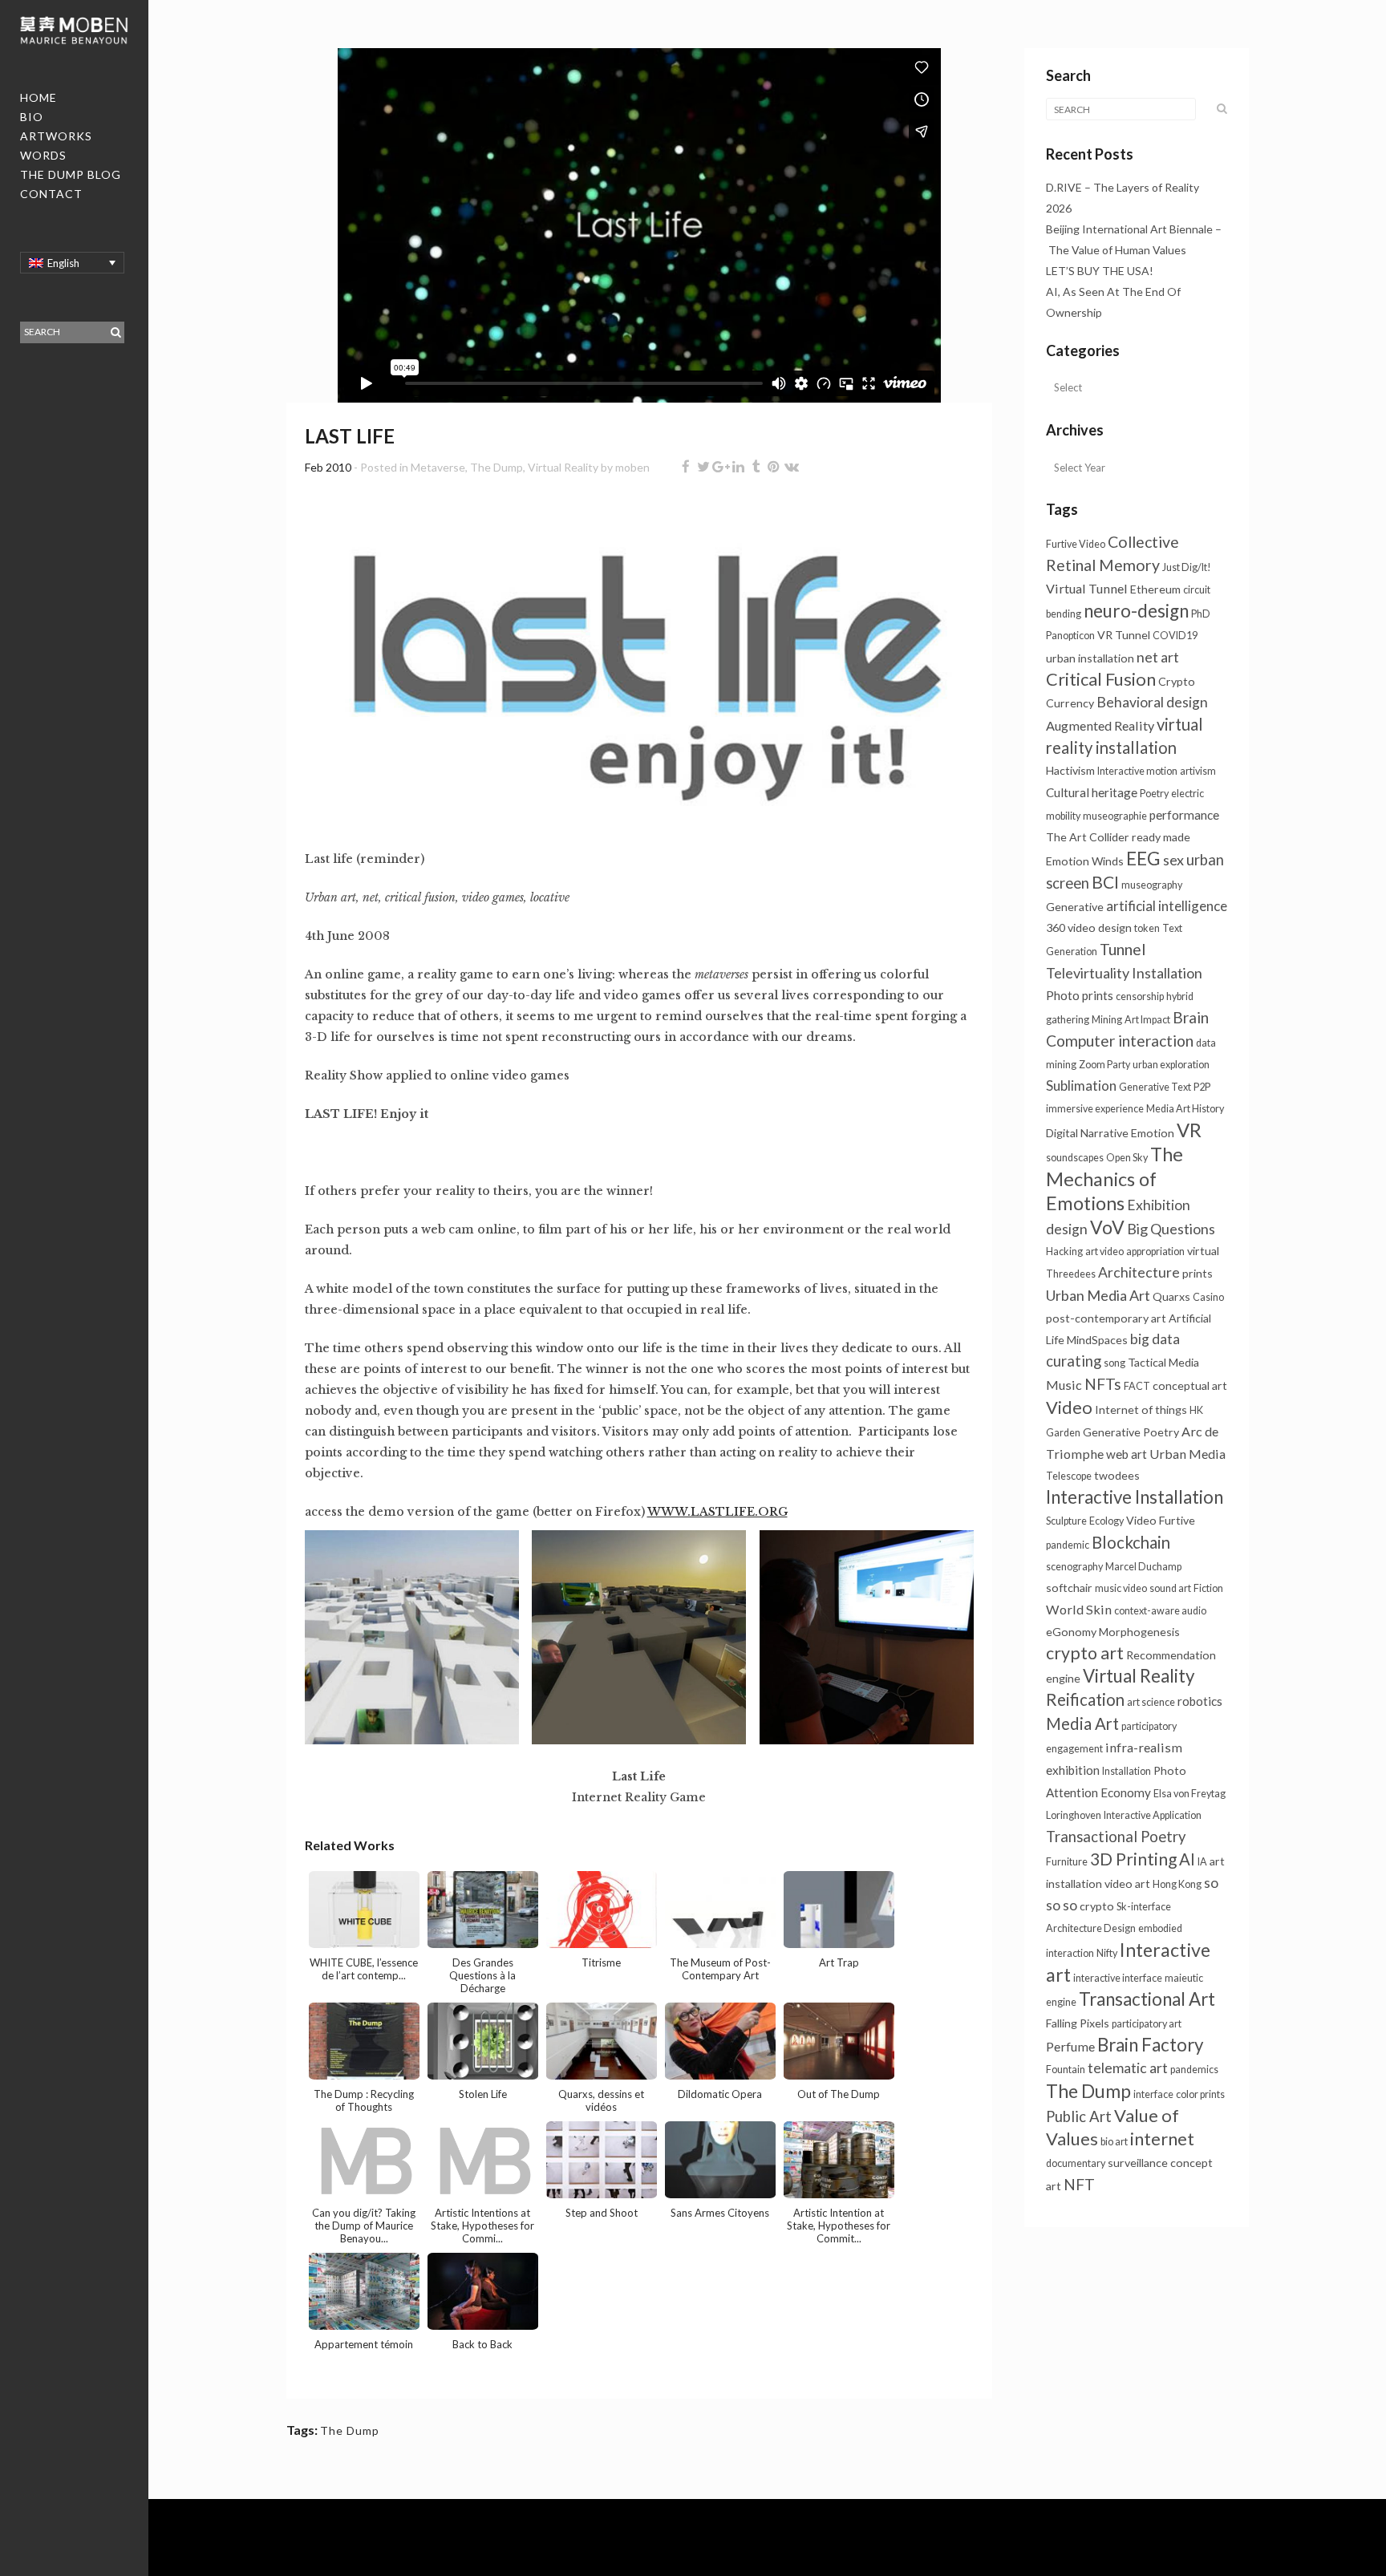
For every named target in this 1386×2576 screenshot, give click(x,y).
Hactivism (1070, 770)
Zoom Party (1104, 1065)
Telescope (1069, 1476)
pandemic (1068, 1545)
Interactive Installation (1135, 1497)
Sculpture (1066, 1521)
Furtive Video (1076, 544)
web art (1127, 1454)
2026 (1059, 208)
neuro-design (1136, 611)
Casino (1208, 1297)
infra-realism (1144, 1747)
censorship (1140, 996)
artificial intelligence (1167, 906)
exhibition (1073, 1770)
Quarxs (1171, 1296)
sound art (1170, 1588)
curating (1074, 1361)
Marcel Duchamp (1143, 1567)
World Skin (1079, 1609)
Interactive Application (1153, 1815)
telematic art (1128, 2068)
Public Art (1079, 2116)
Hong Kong (1177, 1884)
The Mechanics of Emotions (1114, 1179)
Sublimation (1081, 1085)
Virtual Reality (563, 467)
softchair (1069, 1588)
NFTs (1103, 1384)
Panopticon (1070, 636)
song (1114, 1363)
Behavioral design (1152, 702)
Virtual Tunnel (1087, 588)
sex (1173, 860)
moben (632, 467)
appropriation (1155, 1252)
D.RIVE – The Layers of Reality (1123, 187)
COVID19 (1175, 636)
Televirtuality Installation (1124, 973)
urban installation (1090, 658)
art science (1151, 1702)
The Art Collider (1088, 837)
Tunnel (1123, 949)
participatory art (1147, 2024)
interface (1153, 2094)
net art (1158, 657)
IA (1202, 1862)
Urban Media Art (1098, 1295)
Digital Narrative (1087, 1133)
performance (1184, 815)
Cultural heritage (1092, 792)
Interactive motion (1137, 771)
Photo (1170, 1770)
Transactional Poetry (1116, 1837)
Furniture (1067, 1862)
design (1115, 928)
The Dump (496, 467)
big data (1155, 1339)
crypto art (1085, 1653)
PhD (1201, 614)
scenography (1074, 1567)
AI (1187, 1859)
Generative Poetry (1131, 1432)
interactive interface (1118, 1978)
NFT (1079, 2184)
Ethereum (1155, 589)
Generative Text (1155, 1087)
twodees (1117, 1475)
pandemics (1194, 2070)
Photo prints (1080, 995)
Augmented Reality (1100, 725)
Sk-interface (1144, 1907)
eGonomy (1071, 1632)
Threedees (1071, 1274)
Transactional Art (1147, 1999)
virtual (1203, 1251)
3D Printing (1133, 1859)
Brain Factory (1150, 2045)
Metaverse (438, 467)
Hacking (1064, 1252)
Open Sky (1127, 1158)
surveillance (1138, 2163)
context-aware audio (1160, 1611)
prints (1198, 1273)
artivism (1198, 771)
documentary (1076, 2163)
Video (1069, 1407)
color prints (1200, 2094)
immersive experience (1095, 1109)
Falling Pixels (1078, 2023)
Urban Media (1187, 1454)
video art (1127, 1883)
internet (1162, 2139)
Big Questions (1171, 1229)
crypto (1097, 1906)
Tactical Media (1163, 1362)
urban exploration (1171, 1065)
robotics (1200, 1701)
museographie (1115, 816)
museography (1152, 885)
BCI (1105, 882)
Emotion (1153, 1133)
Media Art (1082, 1723)
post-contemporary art (1106, 1318)
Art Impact (1147, 1020)
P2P (1202, 1087)
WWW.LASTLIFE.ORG (717, 1512)
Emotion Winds (1085, 861)
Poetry (1154, 794)
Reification (1085, 1699)
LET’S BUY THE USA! (1100, 271)
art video (1104, 1252)
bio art (1114, 2142)
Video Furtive (1161, 1520)
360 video (1071, 928)
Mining (1107, 1020)
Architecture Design (1091, 1928)
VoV (1107, 1227)
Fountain (1066, 2070)
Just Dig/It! (1187, 567)
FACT (1137, 1386)
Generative (1075, 907)
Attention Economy (1098, 1792)
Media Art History (1185, 1109)
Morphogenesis (1139, 1632)
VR (1189, 1130)
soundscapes (1075, 1158)
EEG (1143, 858)
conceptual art (1190, 1385)
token (1147, 928)
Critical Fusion (1101, 679)
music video (1121, 1588)
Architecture (1139, 1272)
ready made (1161, 837)
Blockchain (1131, 1542)
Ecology (1106, 1521)
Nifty (1107, 1953)
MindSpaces (1097, 1340)
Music (1064, 1385)
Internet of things (1141, 1410)
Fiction (1208, 1588)
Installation (1127, 1771)
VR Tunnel (1124, 635)
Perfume (1070, 2046)
